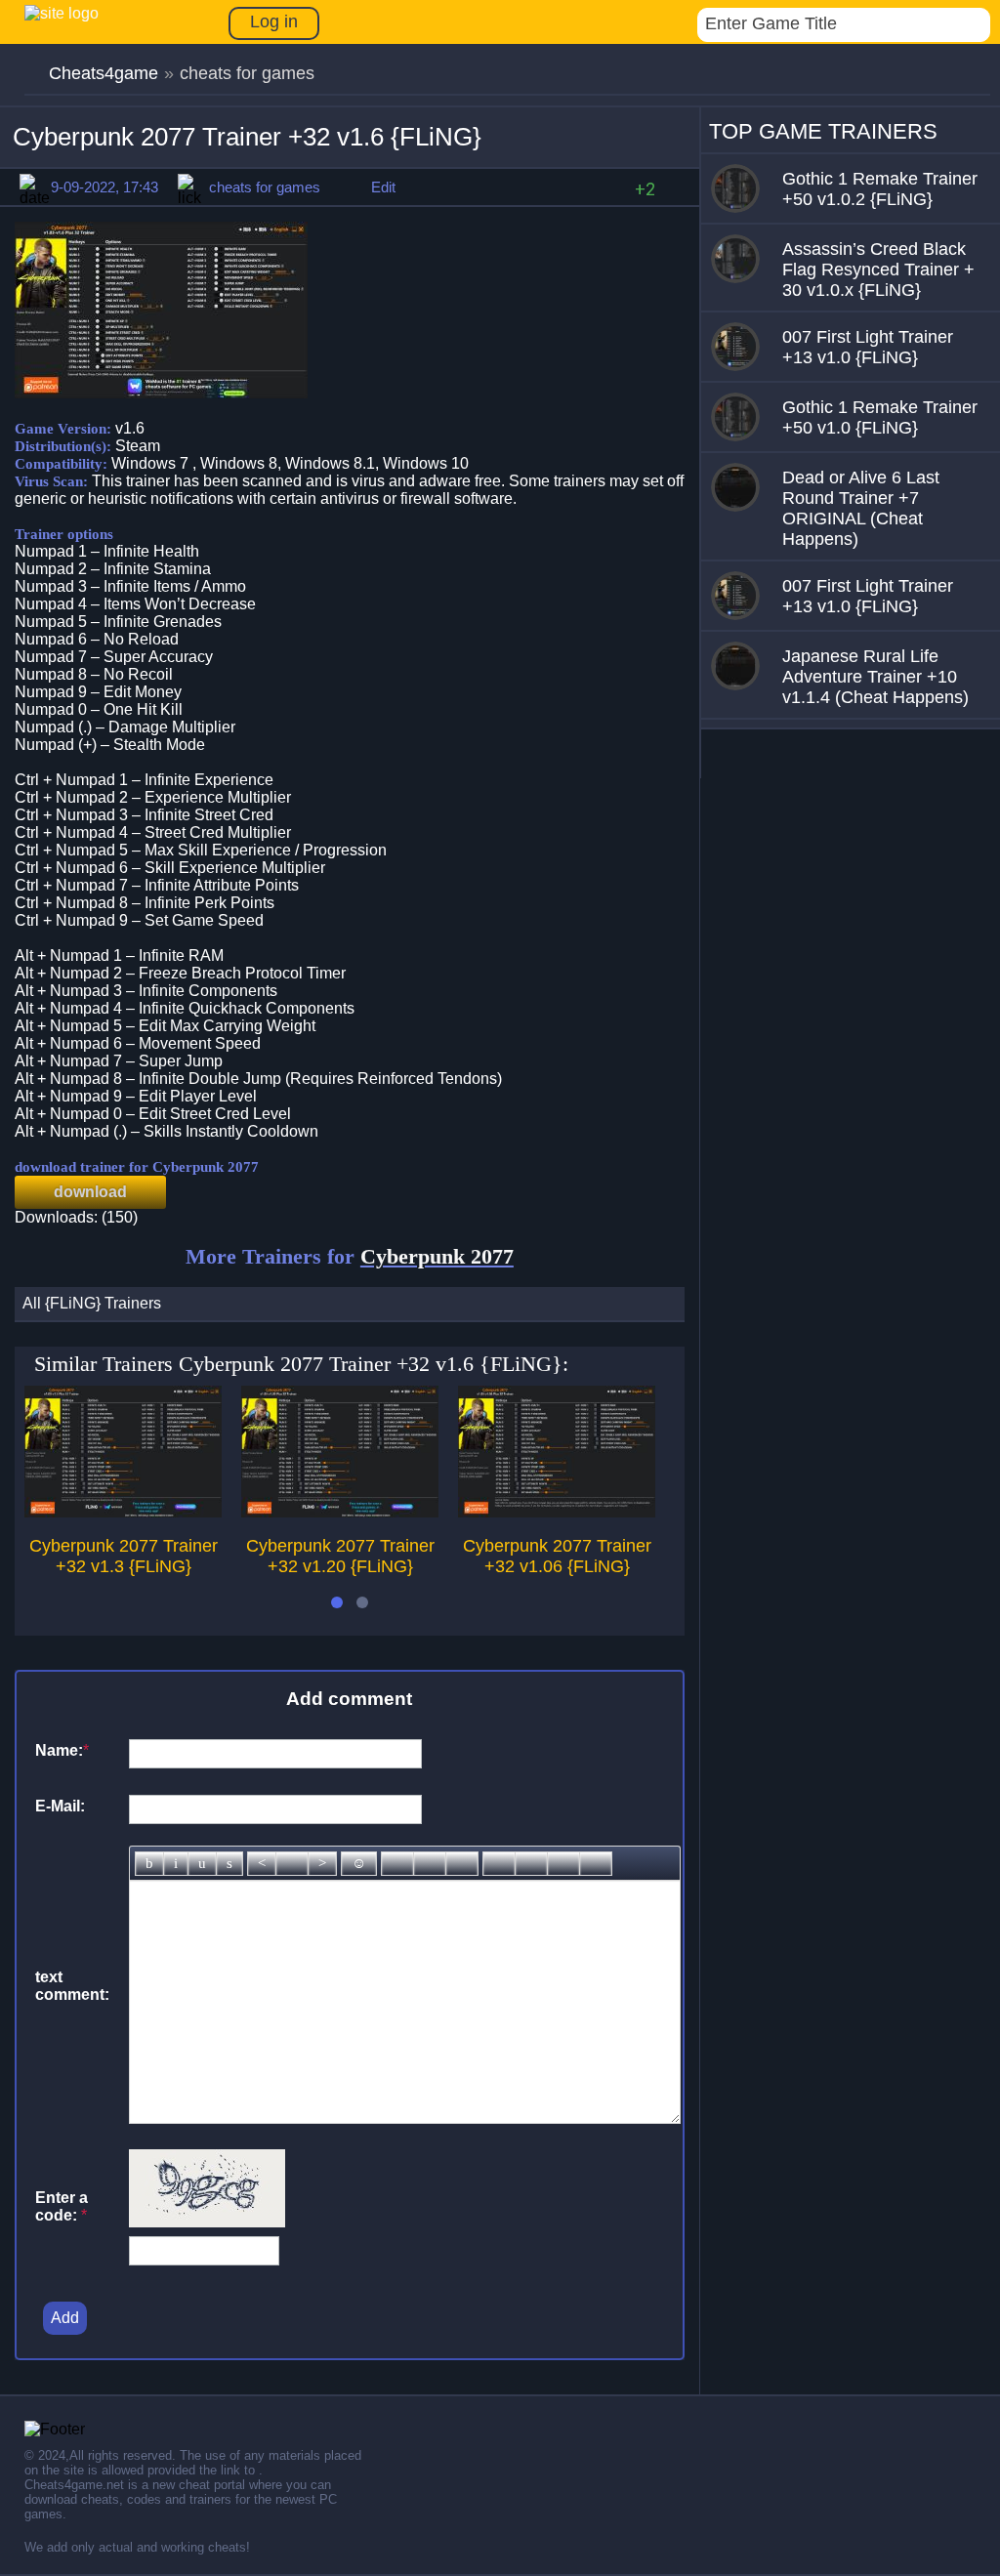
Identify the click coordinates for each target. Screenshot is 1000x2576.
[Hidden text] (499, 1864)
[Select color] (462, 1864)
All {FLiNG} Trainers (92, 1303)
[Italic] (176, 1864)
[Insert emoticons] (359, 1864)
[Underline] (202, 1864)
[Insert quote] (531, 1864)
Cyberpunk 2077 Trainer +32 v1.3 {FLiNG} (124, 1556)
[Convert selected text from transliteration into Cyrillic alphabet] (563, 1864)
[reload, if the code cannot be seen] (207, 2222)
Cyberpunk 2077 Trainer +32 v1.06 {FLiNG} (557, 1556)
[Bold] (149, 1864)
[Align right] (322, 1864)
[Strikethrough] (229, 1864)
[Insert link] (397, 1864)
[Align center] (292, 1864)
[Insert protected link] (430, 1864)
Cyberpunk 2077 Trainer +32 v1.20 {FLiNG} (340, 1556)
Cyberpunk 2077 (437, 1256)
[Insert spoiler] (596, 1864)
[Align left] (262, 1864)
